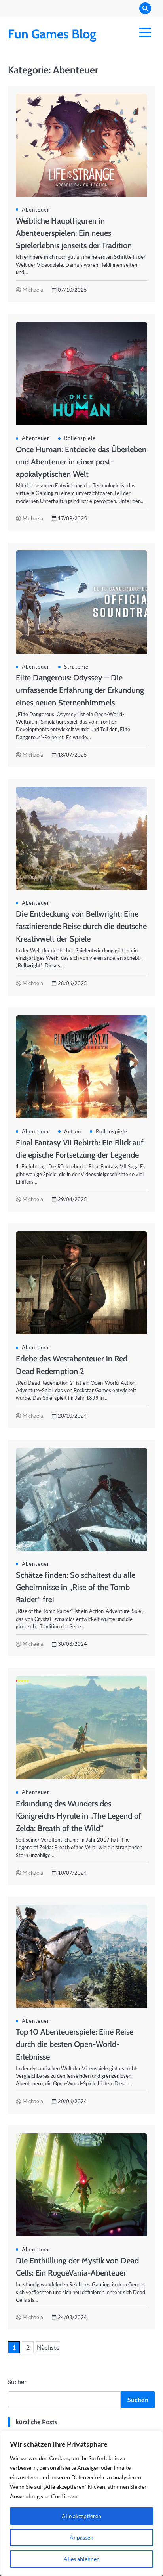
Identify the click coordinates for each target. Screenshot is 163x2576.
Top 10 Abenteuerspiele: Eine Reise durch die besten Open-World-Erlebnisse (75, 2044)
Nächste (48, 2347)
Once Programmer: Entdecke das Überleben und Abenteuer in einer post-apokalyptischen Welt (81, 462)
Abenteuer (36, 210)
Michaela (33, 290)
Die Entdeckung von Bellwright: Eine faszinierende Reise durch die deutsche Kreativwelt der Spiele (81, 926)
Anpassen (81, 2537)
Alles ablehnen (82, 2559)
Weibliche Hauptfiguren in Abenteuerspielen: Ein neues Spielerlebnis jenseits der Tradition (74, 233)
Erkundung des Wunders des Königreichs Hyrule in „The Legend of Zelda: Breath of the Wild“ (79, 1816)
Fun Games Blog (52, 34)
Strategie (76, 667)
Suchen (18, 2382)
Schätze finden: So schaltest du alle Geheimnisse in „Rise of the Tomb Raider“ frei (76, 1587)
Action (73, 1131)
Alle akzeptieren (81, 2516)
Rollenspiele (80, 438)
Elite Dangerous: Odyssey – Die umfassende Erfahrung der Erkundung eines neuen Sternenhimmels (80, 690)
